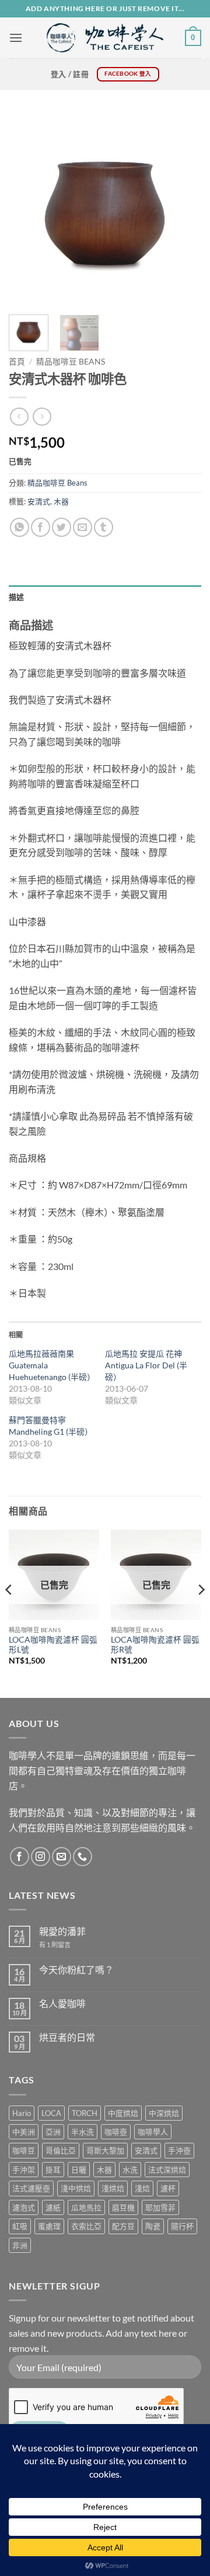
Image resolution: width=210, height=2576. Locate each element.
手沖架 (24, 2170)
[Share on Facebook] (41, 527)
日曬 (79, 2170)
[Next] (183, 210)
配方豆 (123, 2226)
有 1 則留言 (55, 1945)
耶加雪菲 (160, 2207)
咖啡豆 (24, 2150)
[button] (16, 38)
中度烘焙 (123, 2113)
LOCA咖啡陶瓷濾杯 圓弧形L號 (53, 1645)
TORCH (85, 2113)
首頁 (17, 362)
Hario (22, 2113)
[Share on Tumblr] (104, 527)
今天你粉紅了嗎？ (76, 1970)
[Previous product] (42, 417)
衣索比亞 (86, 2226)
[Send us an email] (62, 1857)
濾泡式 (24, 2207)
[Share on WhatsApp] (20, 527)
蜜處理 (49, 2226)
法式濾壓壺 (31, 2188)
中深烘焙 (164, 2113)
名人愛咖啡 (62, 2003)
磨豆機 (123, 2207)
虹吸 (20, 2226)
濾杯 (168, 2188)
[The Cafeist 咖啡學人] (105, 38)
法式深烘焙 (167, 2170)
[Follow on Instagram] (41, 1857)
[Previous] (27, 210)
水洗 (130, 2170)
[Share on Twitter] (62, 527)
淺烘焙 (113, 2188)
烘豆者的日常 (67, 2037)
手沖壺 (179, 2150)
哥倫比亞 (61, 2150)
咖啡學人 (153, 2132)
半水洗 (83, 2132)
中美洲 (24, 2132)
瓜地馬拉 (86, 2207)
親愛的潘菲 (62, 1931)
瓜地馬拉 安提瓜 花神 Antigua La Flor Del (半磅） (146, 1365)
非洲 (20, 2245)
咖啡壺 (116, 2132)
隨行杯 (182, 2226)
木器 (61, 501)
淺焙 (142, 2188)
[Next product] (19, 417)
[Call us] (83, 1857)
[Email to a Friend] (83, 527)
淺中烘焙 (76, 2188)
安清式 (39, 501)
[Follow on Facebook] (20, 1857)
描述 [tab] (17, 597)
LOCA (51, 2113)
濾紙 (53, 2207)
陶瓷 (153, 2226)
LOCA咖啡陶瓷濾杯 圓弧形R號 (155, 1645)
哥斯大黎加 (105, 2150)
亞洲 (53, 2132)
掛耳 (53, 2170)
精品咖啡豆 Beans (71, 362)
